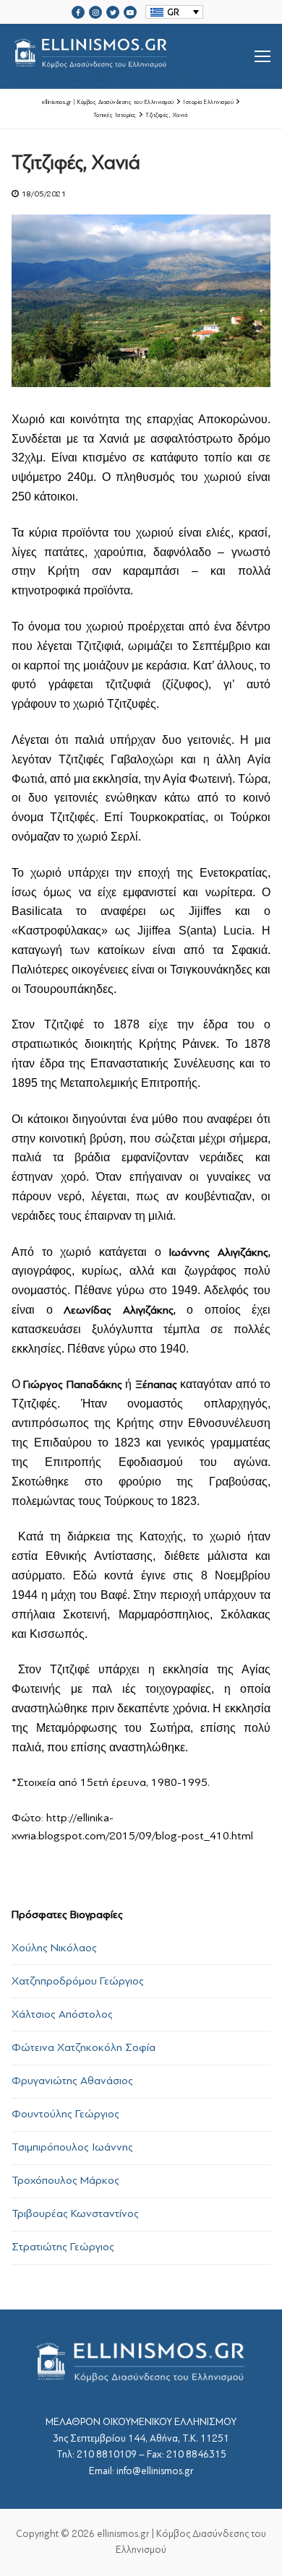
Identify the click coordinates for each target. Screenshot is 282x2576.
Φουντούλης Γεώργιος (65, 2114)
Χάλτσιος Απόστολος (62, 2014)
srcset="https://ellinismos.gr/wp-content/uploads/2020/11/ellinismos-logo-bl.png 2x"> (128, 74)
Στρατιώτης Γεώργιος (63, 2247)
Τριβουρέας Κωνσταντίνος (75, 2213)
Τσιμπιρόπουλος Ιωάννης (72, 2147)
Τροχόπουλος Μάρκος (65, 2180)
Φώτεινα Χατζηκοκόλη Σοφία (84, 2047)
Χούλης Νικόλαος (54, 1948)
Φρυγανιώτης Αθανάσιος (72, 2081)
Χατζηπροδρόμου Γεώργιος (78, 1981)
